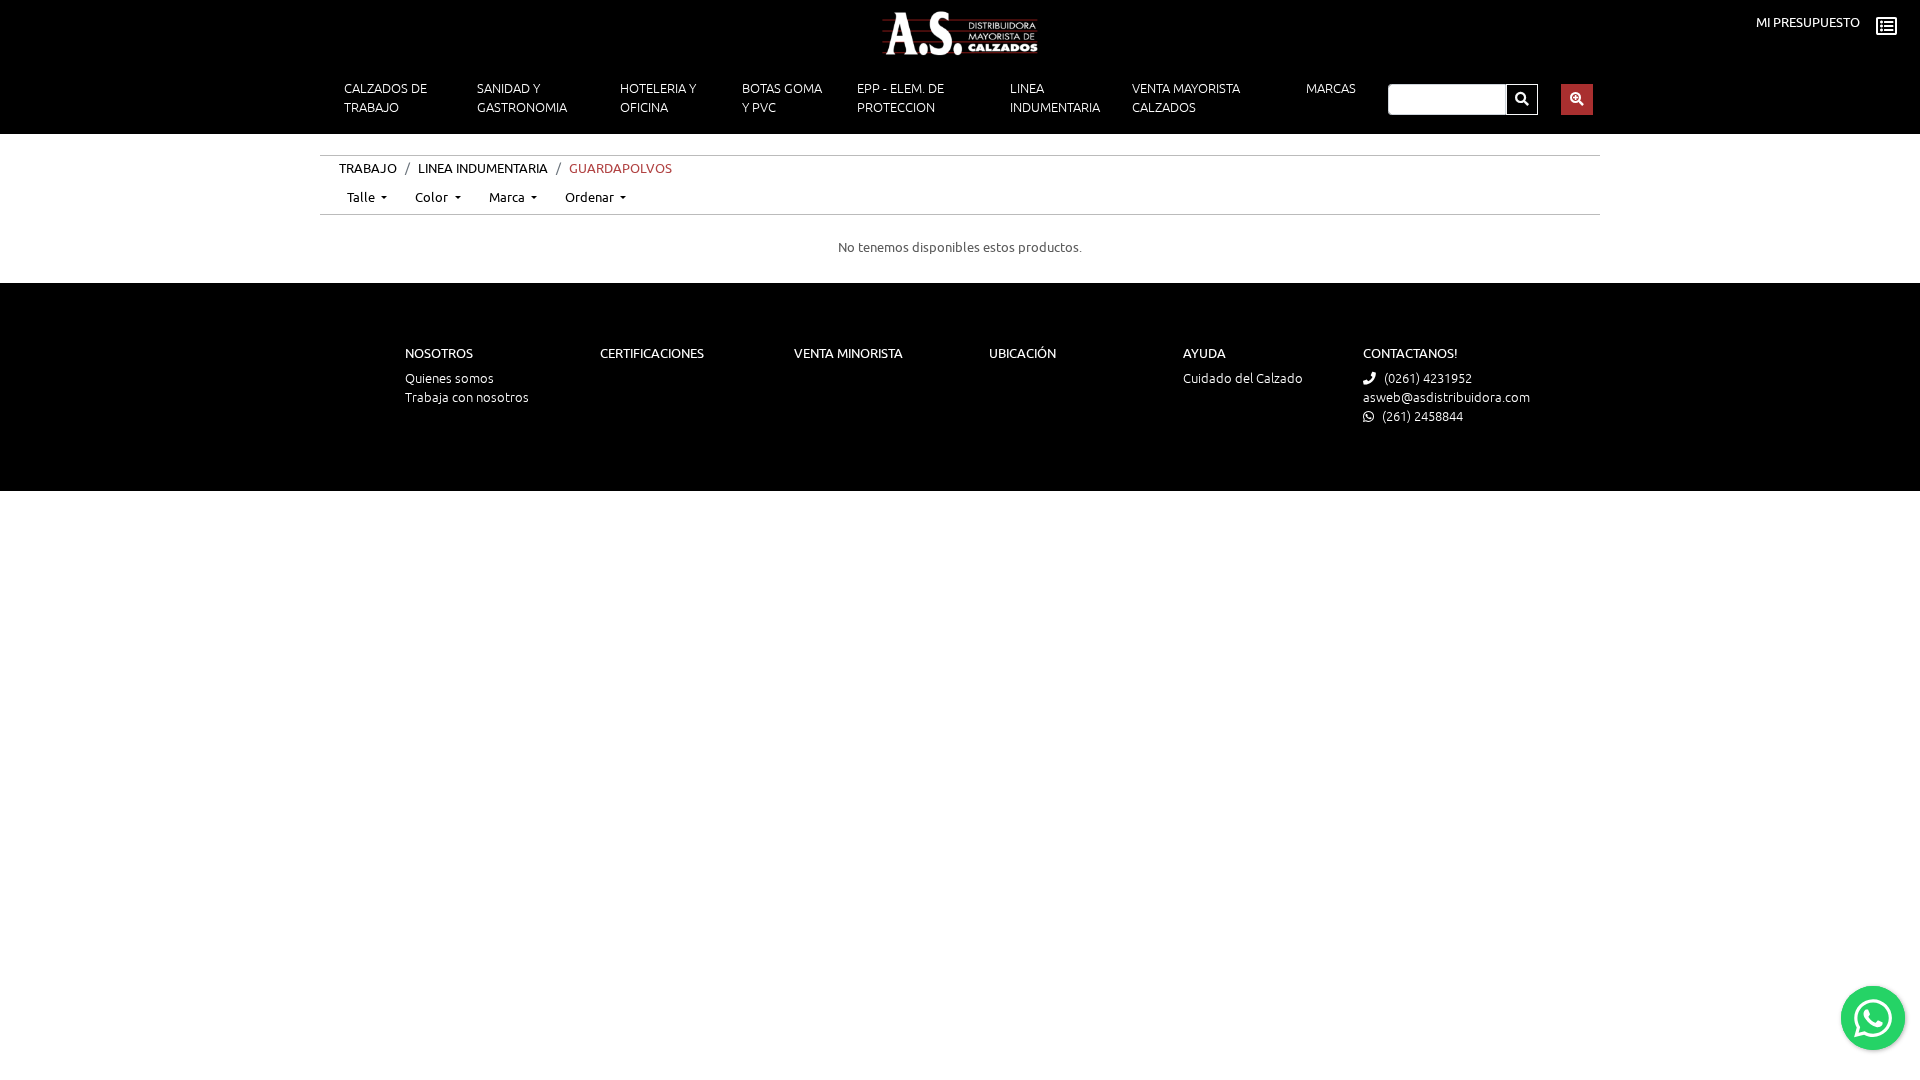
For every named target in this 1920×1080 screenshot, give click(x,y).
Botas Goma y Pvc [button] (782, 98)
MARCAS (1331, 89)
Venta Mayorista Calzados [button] (1186, 98)
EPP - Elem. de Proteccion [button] (900, 98)
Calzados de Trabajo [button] (385, 98)
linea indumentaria (483, 169)
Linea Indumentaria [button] (1055, 98)
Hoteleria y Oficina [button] (658, 98)
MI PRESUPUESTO (1808, 23)
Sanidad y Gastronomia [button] (522, 98)
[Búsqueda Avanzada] (1577, 99)
